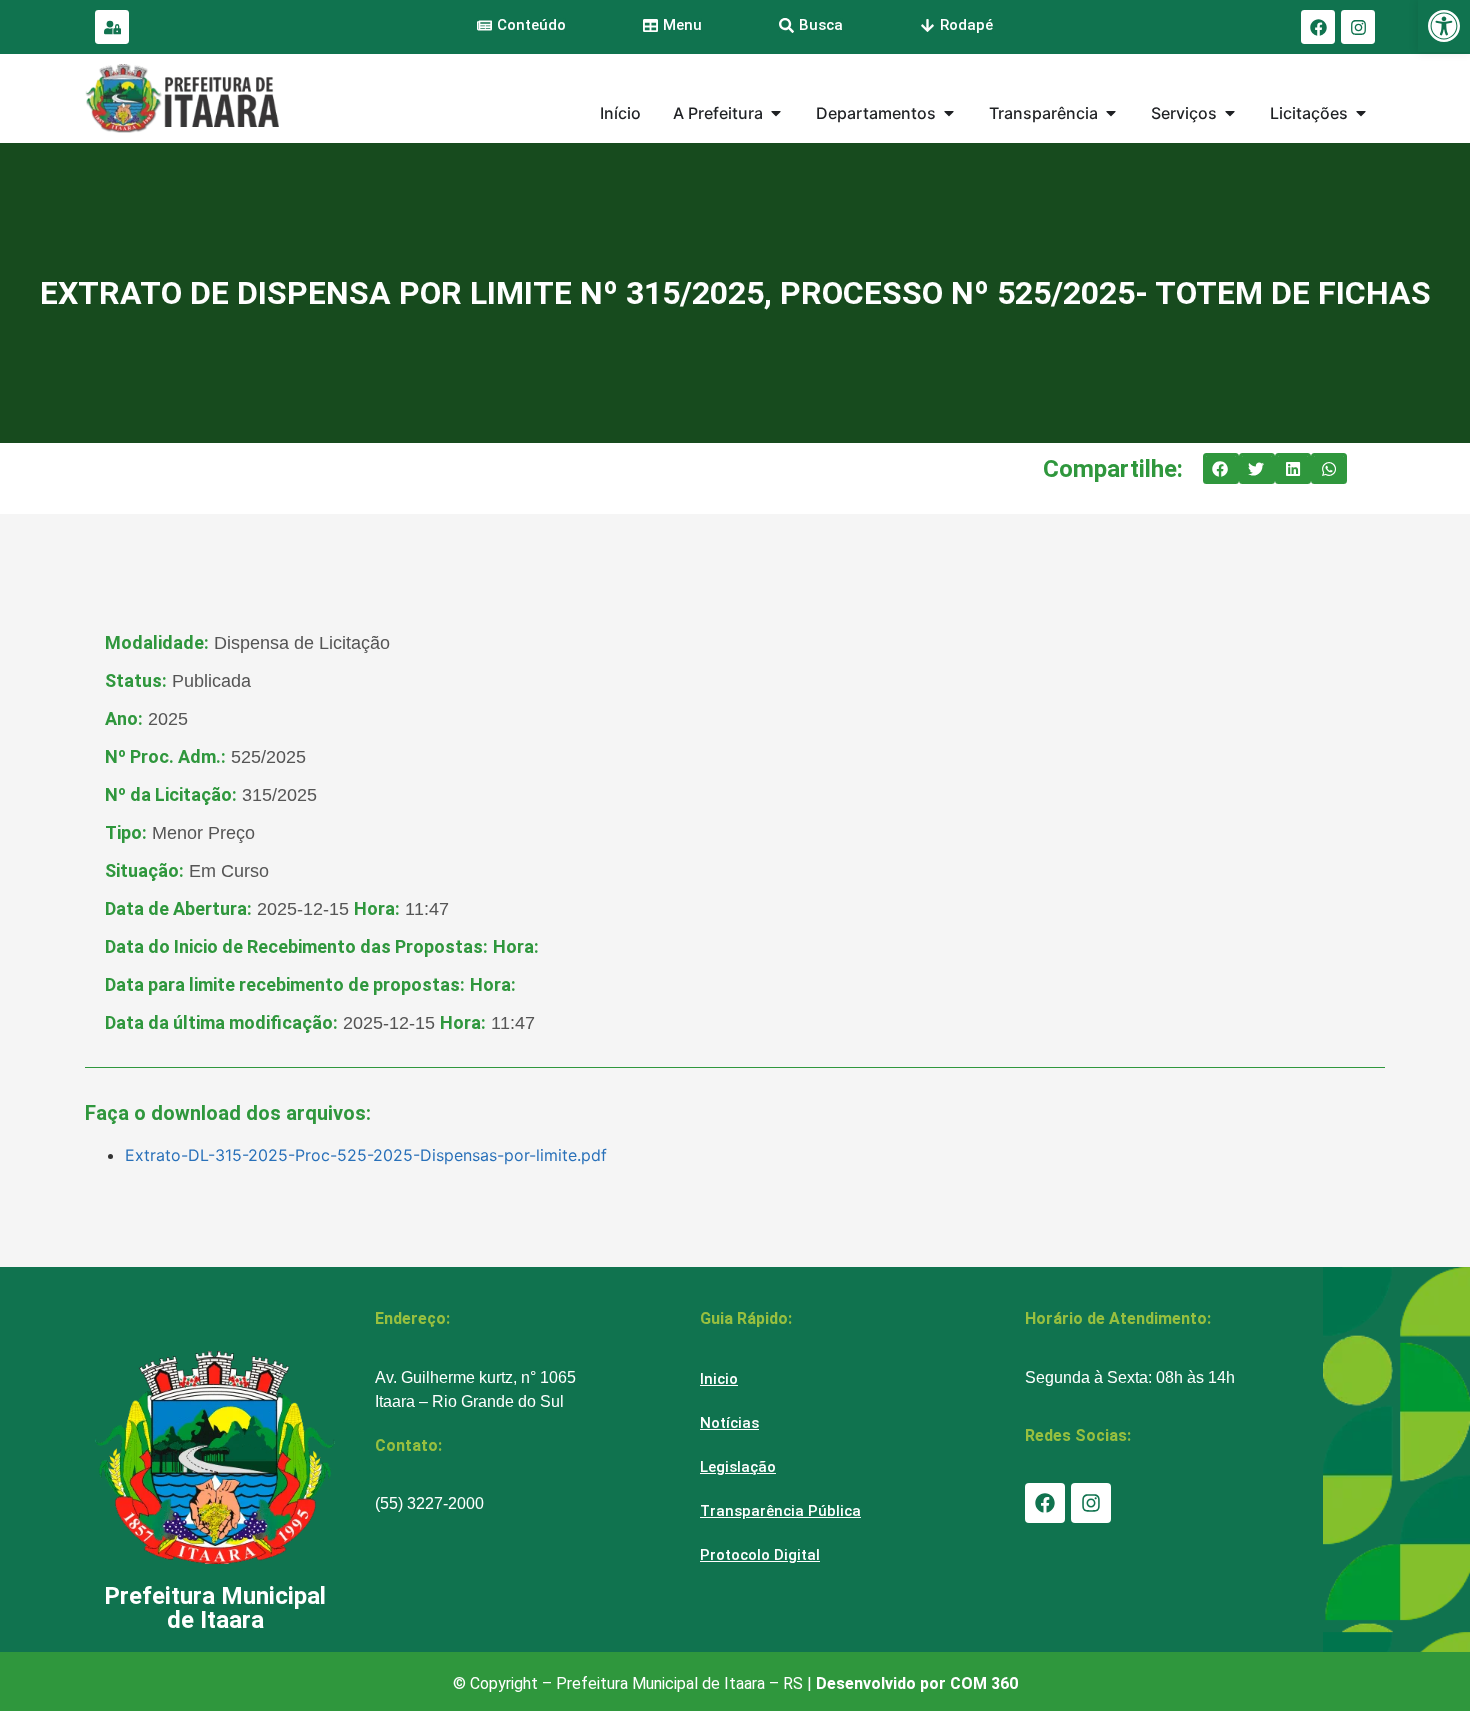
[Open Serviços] (1230, 113)
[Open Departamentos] (949, 113)
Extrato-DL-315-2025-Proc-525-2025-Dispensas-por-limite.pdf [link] (366, 1155)
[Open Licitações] (1361, 113)
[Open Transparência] (1111, 113)
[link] (1444, 26)
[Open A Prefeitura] (776, 113)
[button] (1221, 469)
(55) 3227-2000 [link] (429, 1503)
